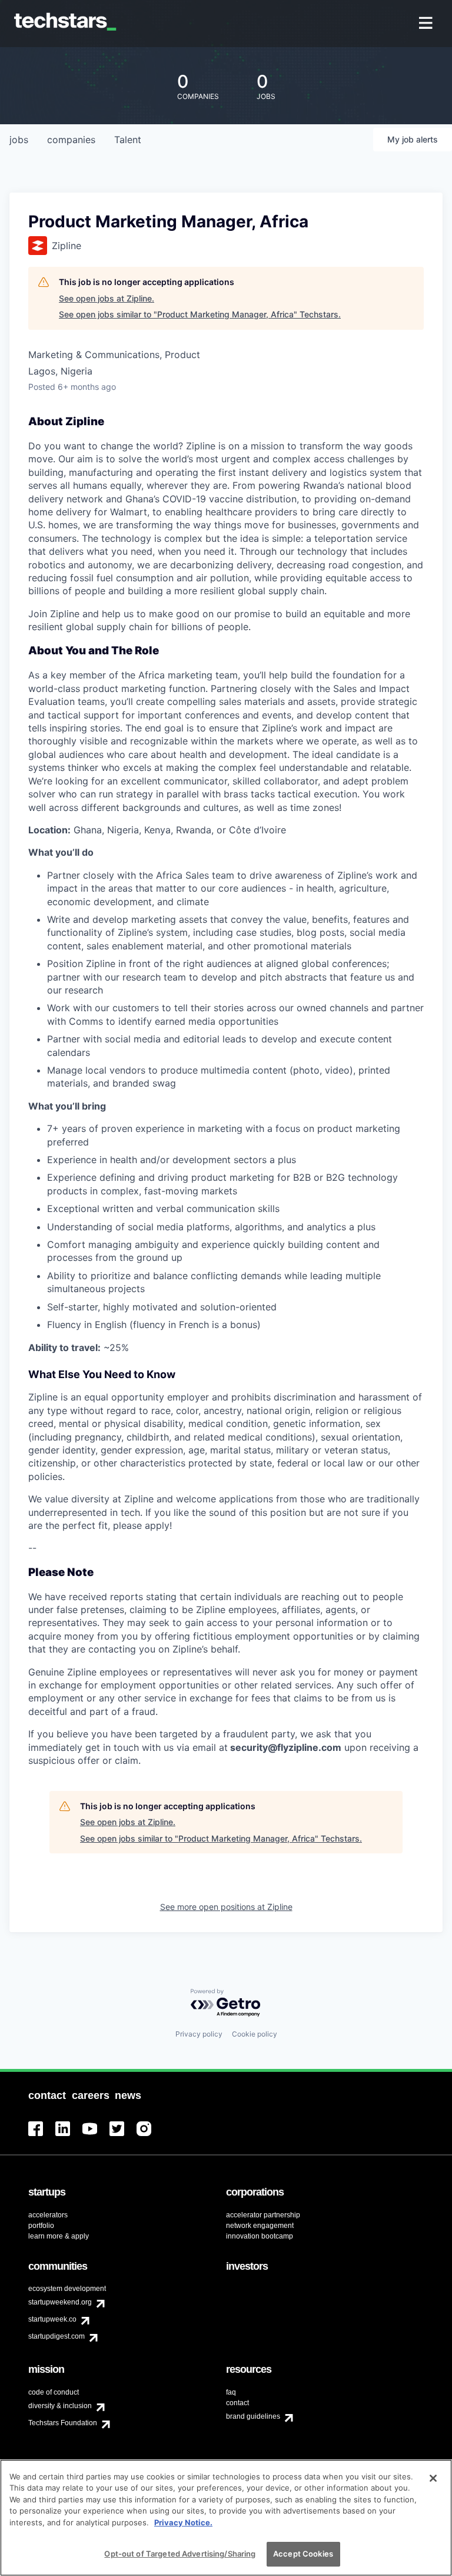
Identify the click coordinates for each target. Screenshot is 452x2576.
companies (71, 140)
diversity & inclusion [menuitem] (60, 2406)
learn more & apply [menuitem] (59, 2236)
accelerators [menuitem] (48, 2215)
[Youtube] (96, 2136)
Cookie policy (255, 2034)
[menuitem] (427, 24)
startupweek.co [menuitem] (52, 2319)
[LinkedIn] (69, 2136)
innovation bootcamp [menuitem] (260, 2236)
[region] (226, 2518)
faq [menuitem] (231, 2392)
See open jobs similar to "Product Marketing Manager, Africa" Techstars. (200, 314)
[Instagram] (150, 2136)
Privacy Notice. (183, 2522)
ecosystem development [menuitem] (67, 2289)
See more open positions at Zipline (226, 1907)
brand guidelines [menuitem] (253, 2416)
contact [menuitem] (237, 2403)
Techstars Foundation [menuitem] (63, 2423)
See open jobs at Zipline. (107, 298)
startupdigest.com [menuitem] (56, 2336)
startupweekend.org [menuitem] (60, 2302)
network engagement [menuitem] (260, 2226)
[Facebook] (42, 2136)
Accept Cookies (303, 2554)
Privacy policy (199, 2034)
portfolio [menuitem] (41, 2226)
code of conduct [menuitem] (54, 2392)
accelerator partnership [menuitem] (263, 2215)
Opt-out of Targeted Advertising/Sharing (180, 2554)
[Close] (433, 2478)
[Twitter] (123, 2136)
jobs (19, 140)
